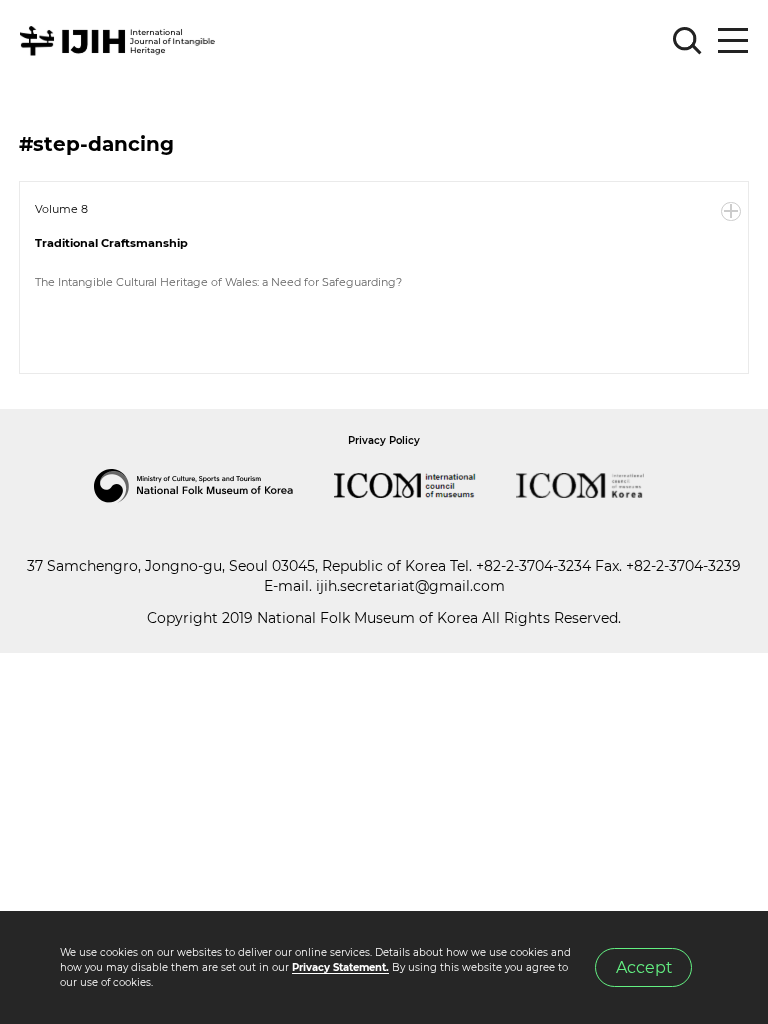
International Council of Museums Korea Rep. (600, 486)
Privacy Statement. (340, 967)
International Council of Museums (425, 486)
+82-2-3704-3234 (533, 566)
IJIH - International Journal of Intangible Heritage (120, 41)
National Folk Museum (214, 486)
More (731, 212)
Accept (644, 967)
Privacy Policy (384, 440)
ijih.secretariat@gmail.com (410, 586)
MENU (733, 41)
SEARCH (688, 41)
